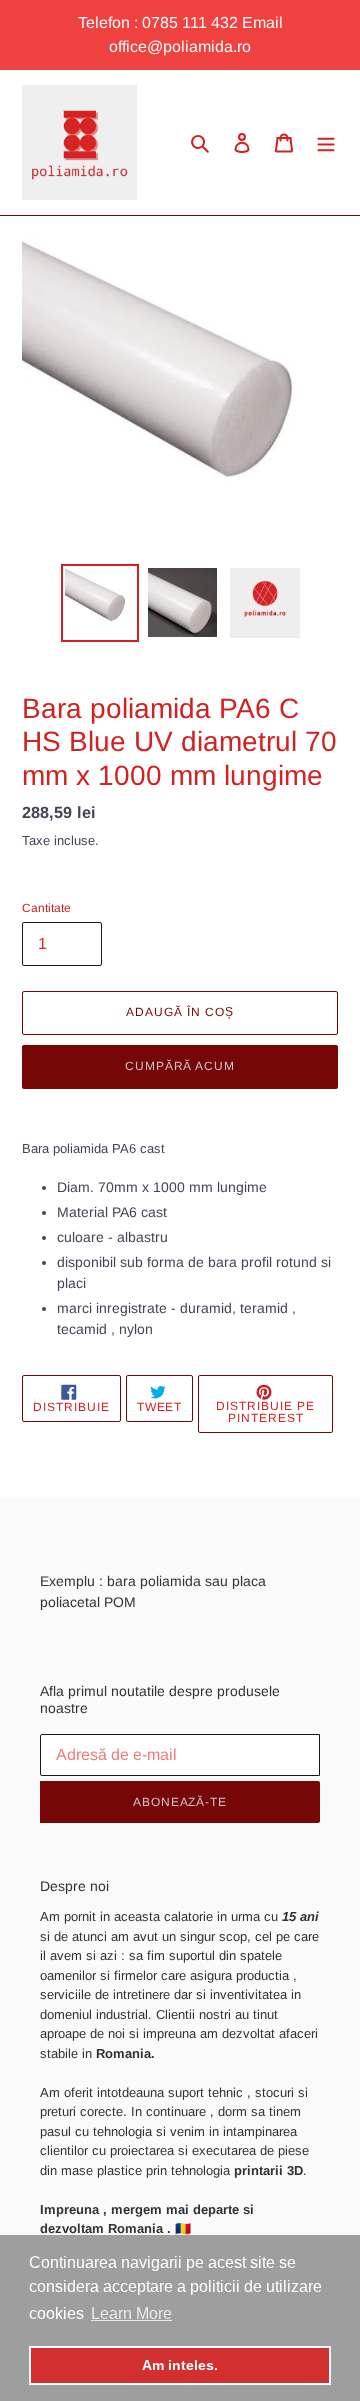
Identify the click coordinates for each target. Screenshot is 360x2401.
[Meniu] (326, 142)
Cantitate (46, 908)
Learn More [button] (131, 2313)
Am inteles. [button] (180, 2365)
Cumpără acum (180, 1066)
